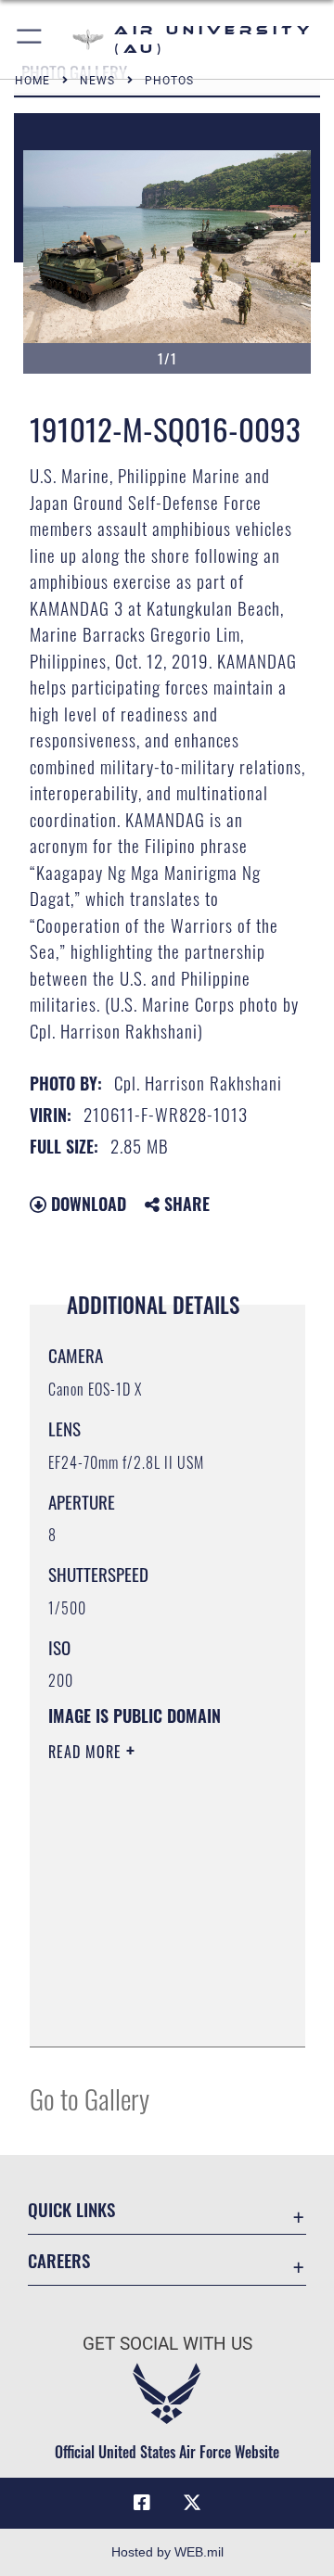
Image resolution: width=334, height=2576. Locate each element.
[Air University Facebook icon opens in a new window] (142, 2503)
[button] (30, 39)
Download (86, 1204)
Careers (59, 2260)
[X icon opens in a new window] (192, 2503)
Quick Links (71, 2209)
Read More (87, 1752)
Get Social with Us (167, 2344)
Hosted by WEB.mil (167, 2552)
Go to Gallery (90, 2098)
